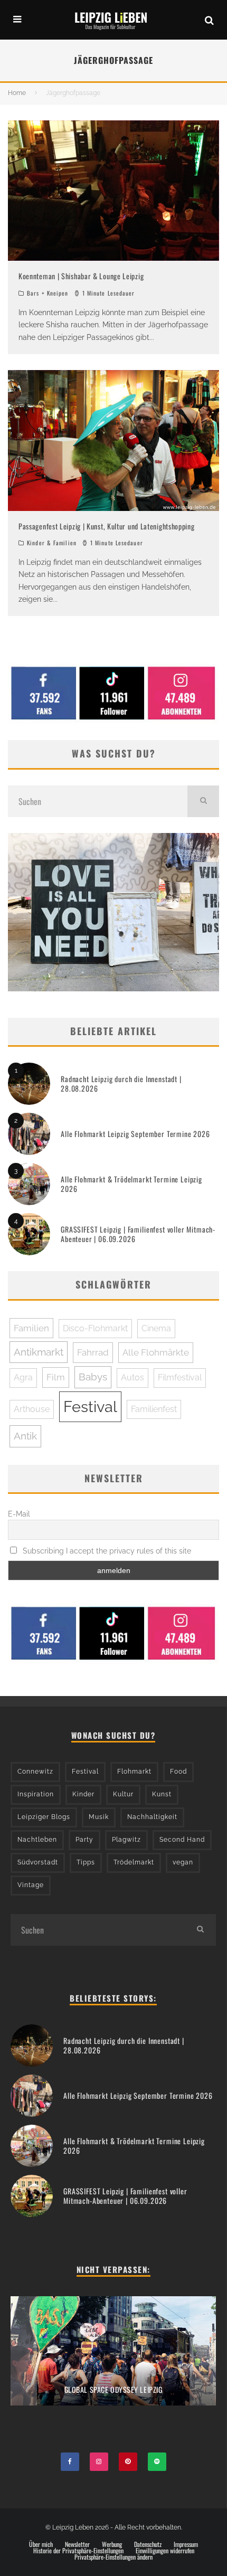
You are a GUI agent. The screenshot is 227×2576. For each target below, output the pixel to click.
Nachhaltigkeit (152, 1817)
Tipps (86, 1862)
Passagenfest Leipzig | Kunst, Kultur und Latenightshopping (107, 526)
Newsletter (77, 2544)
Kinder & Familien (52, 543)
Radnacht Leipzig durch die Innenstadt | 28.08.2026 (121, 1083)
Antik (25, 1436)
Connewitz (35, 1772)
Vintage (31, 1885)
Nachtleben (37, 1840)
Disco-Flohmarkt (95, 1328)
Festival (90, 1407)
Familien (31, 1328)
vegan (183, 1862)
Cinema (156, 1328)
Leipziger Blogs (44, 1817)
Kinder (83, 1794)
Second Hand (182, 1840)
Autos (133, 1377)
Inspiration (36, 1794)
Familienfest (154, 1409)
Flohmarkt (134, 1772)
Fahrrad (93, 1352)
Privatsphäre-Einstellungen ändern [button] (113, 2557)
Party (84, 1840)
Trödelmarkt (134, 1862)
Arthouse (32, 1409)
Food (178, 1772)
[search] (203, 801)
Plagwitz (126, 1840)
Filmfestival (180, 1377)
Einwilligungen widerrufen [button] (165, 2551)
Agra (23, 1377)
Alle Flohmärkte (156, 1352)
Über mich (41, 2544)
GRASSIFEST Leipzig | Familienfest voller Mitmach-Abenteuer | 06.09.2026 (138, 1234)
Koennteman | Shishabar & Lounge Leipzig (81, 276)
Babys (93, 1377)
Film (56, 1377)
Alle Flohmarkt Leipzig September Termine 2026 (135, 1134)
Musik (99, 1817)
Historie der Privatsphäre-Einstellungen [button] (78, 2551)
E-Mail (19, 1514)
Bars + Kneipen (48, 293)
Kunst (162, 1794)
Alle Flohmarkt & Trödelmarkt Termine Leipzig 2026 (131, 1184)
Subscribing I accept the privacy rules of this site (106, 1551)
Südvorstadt (38, 1862)
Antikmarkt (39, 1352)
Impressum (186, 2544)
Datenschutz (148, 2544)
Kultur (123, 1794)
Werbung (112, 2544)
